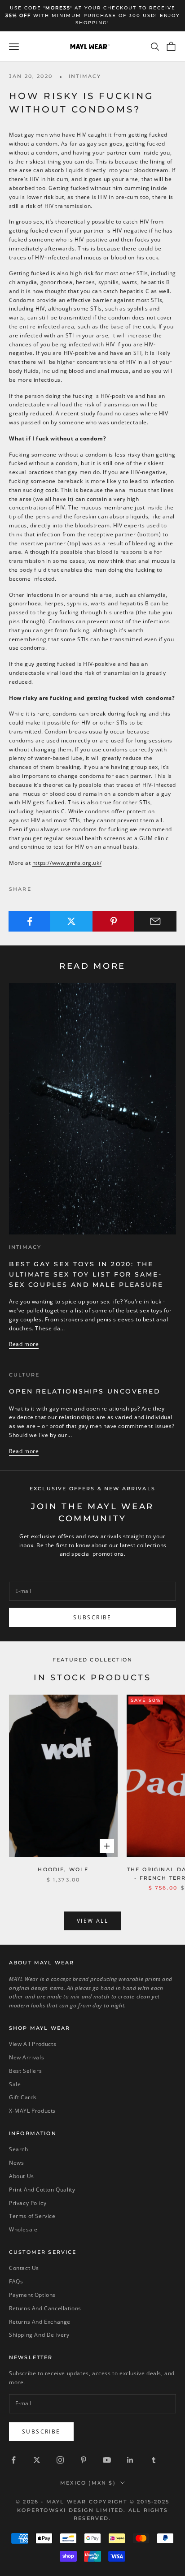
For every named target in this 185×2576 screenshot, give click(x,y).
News (16, 2163)
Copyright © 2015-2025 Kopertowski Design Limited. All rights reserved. (93, 2510)
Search (19, 2149)
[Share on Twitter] (71, 921)
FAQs (16, 2281)
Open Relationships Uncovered (85, 1391)
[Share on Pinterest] (114, 921)
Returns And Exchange (40, 2322)
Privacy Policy (28, 2203)
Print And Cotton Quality (42, 2190)
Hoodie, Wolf (63, 1870)
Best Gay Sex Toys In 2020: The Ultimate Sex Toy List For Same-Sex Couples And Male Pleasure (86, 1274)
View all (92, 1921)
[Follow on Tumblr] (154, 2460)
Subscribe (92, 1617)
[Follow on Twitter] (37, 2460)
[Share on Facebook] (30, 921)
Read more (24, 1344)
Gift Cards (23, 2097)
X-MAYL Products (32, 2111)
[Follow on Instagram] (60, 2460)
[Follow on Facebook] (13, 2460)
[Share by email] (155, 921)
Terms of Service (32, 2216)
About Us (22, 2176)
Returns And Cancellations (45, 2308)
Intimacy (85, 76)
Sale (15, 2084)
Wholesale (23, 2229)
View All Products (33, 2044)
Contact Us (24, 2268)
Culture (24, 1375)
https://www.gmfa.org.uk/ (67, 863)
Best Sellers (25, 2071)
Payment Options (32, 2295)
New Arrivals (26, 2057)
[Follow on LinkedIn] (130, 2460)
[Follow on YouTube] (107, 2460)
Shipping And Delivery (39, 2335)
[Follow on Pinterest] (84, 2460)
